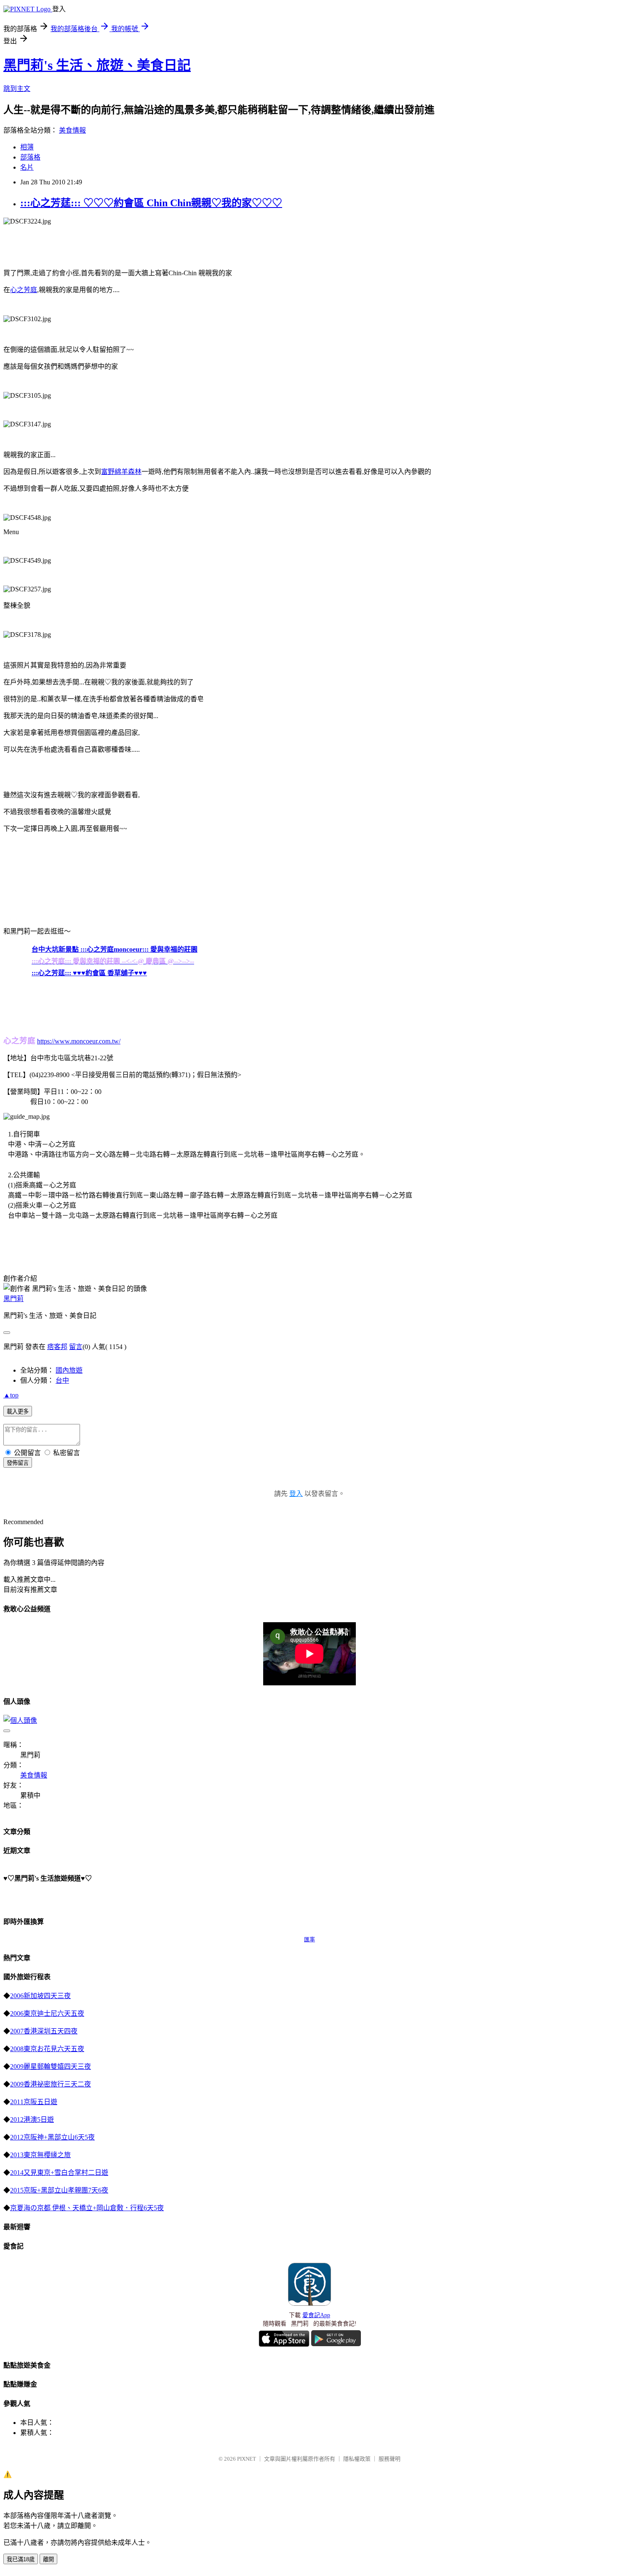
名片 (27, 167)
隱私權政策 (357, 2459)
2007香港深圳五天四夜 (44, 2031)
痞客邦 (57, 1347)
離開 (48, 2559)
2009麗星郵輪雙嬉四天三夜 (51, 2066)
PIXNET (247, 2459)
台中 (62, 1380)
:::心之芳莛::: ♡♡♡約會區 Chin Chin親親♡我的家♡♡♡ (151, 203)
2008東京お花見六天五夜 (47, 2049)
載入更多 (18, 1412)
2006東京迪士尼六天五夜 (47, 2013)
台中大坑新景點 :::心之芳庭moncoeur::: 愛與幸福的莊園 (115, 949)
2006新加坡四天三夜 (40, 1996)
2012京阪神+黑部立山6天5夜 (52, 2137)
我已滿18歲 (21, 2559)
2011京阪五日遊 (34, 2102)
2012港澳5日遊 (32, 2120)
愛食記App (316, 2315)
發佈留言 (18, 1463)
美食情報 (72, 130)
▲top (11, 1395)
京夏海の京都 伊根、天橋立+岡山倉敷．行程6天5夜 (87, 2208)
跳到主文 (17, 89)
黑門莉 (13, 1299)
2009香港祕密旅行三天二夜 (51, 2084)
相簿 (27, 147)
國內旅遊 (69, 1370)
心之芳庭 (24, 290)
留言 (76, 1347)
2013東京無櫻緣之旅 (40, 2155)
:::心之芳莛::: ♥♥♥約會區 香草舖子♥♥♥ (89, 973)
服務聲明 (390, 2459)
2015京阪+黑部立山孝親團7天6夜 (59, 2190)
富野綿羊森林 (121, 472)
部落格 (30, 157)
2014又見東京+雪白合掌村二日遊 (59, 2173)
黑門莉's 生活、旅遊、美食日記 (97, 65)
